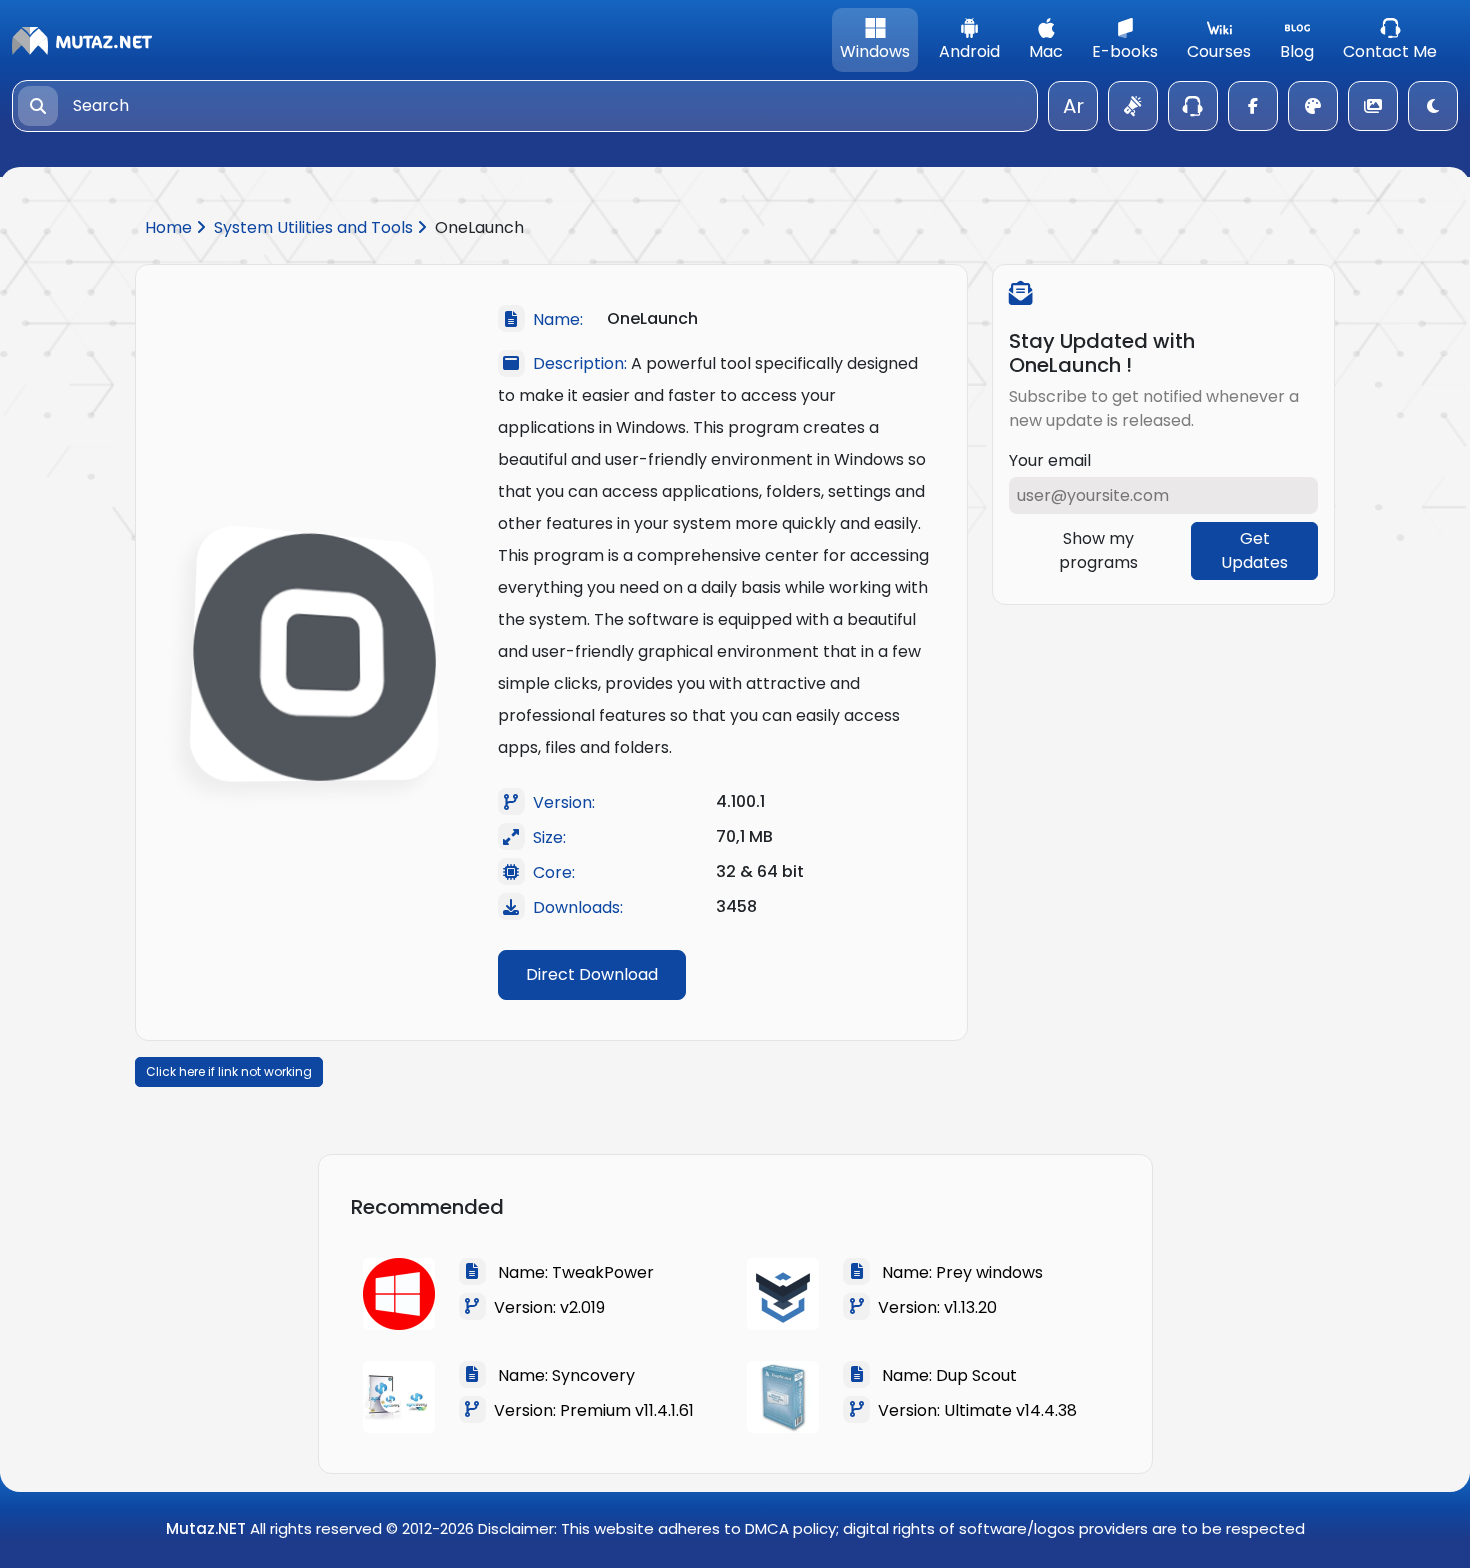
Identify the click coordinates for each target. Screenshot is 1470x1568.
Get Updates (1254, 550)
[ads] (1133, 106)
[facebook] (1253, 106)
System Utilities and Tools (315, 227)
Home (170, 227)
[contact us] (1193, 106)
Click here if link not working (229, 1071)
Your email (1050, 460)
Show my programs (1098, 550)
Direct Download (592, 974)
